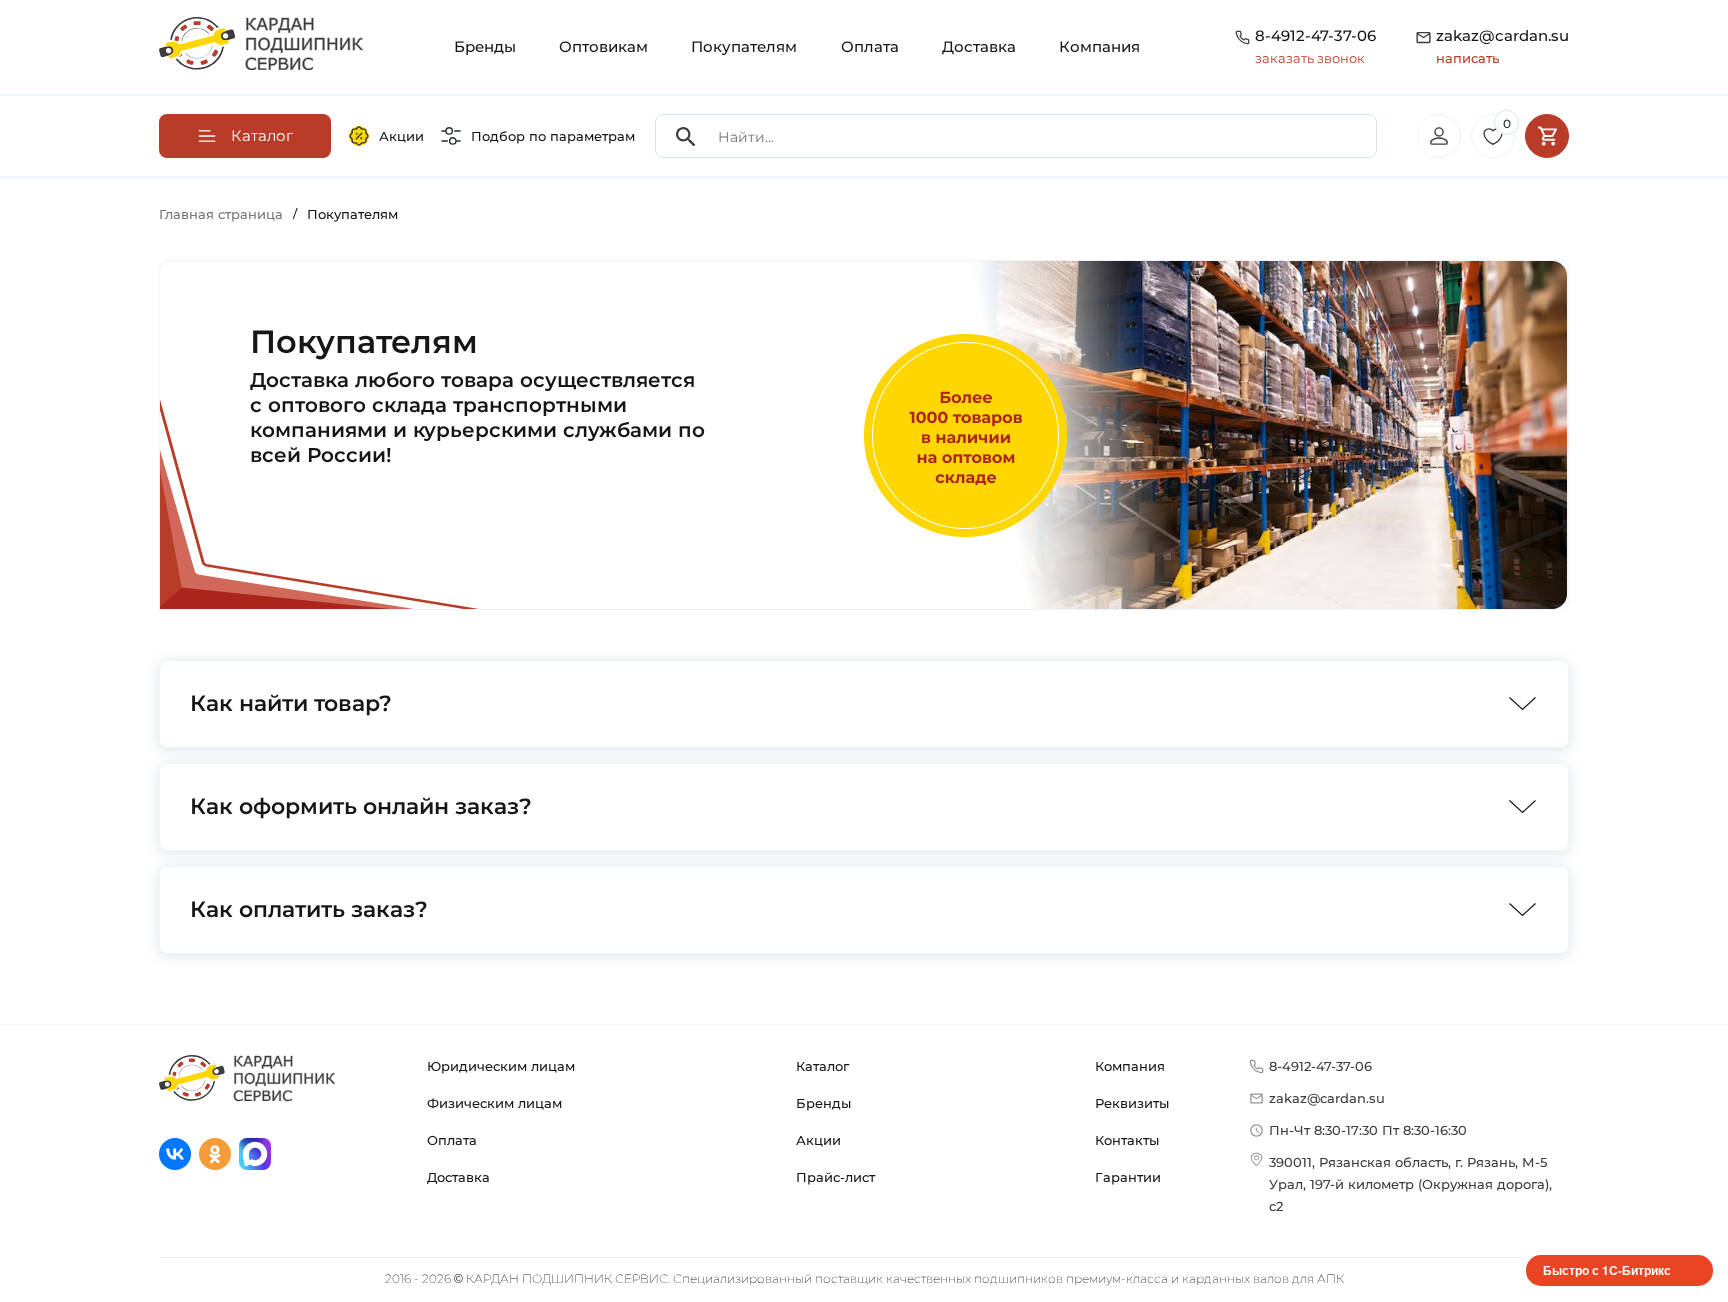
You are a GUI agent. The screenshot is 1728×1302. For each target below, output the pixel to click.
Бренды (485, 46)
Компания (1099, 46)
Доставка (979, 46)
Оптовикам (603, 46)
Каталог (822, 1066)
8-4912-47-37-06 (1315, 35)
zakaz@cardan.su (1502, 46)
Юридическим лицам (501, 1066)
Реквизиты (1132, 1103)
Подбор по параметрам (553, 136)
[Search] (686, 136)
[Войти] (1439, 136)
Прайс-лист (835, 1177)
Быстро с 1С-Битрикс (1607, 1270)
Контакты (1127, 1140)
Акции (401, 136)
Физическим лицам (494, 1103)
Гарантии (1128, 1177)
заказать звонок (1310, 58)
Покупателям (744, 46)
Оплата (870, 46)
